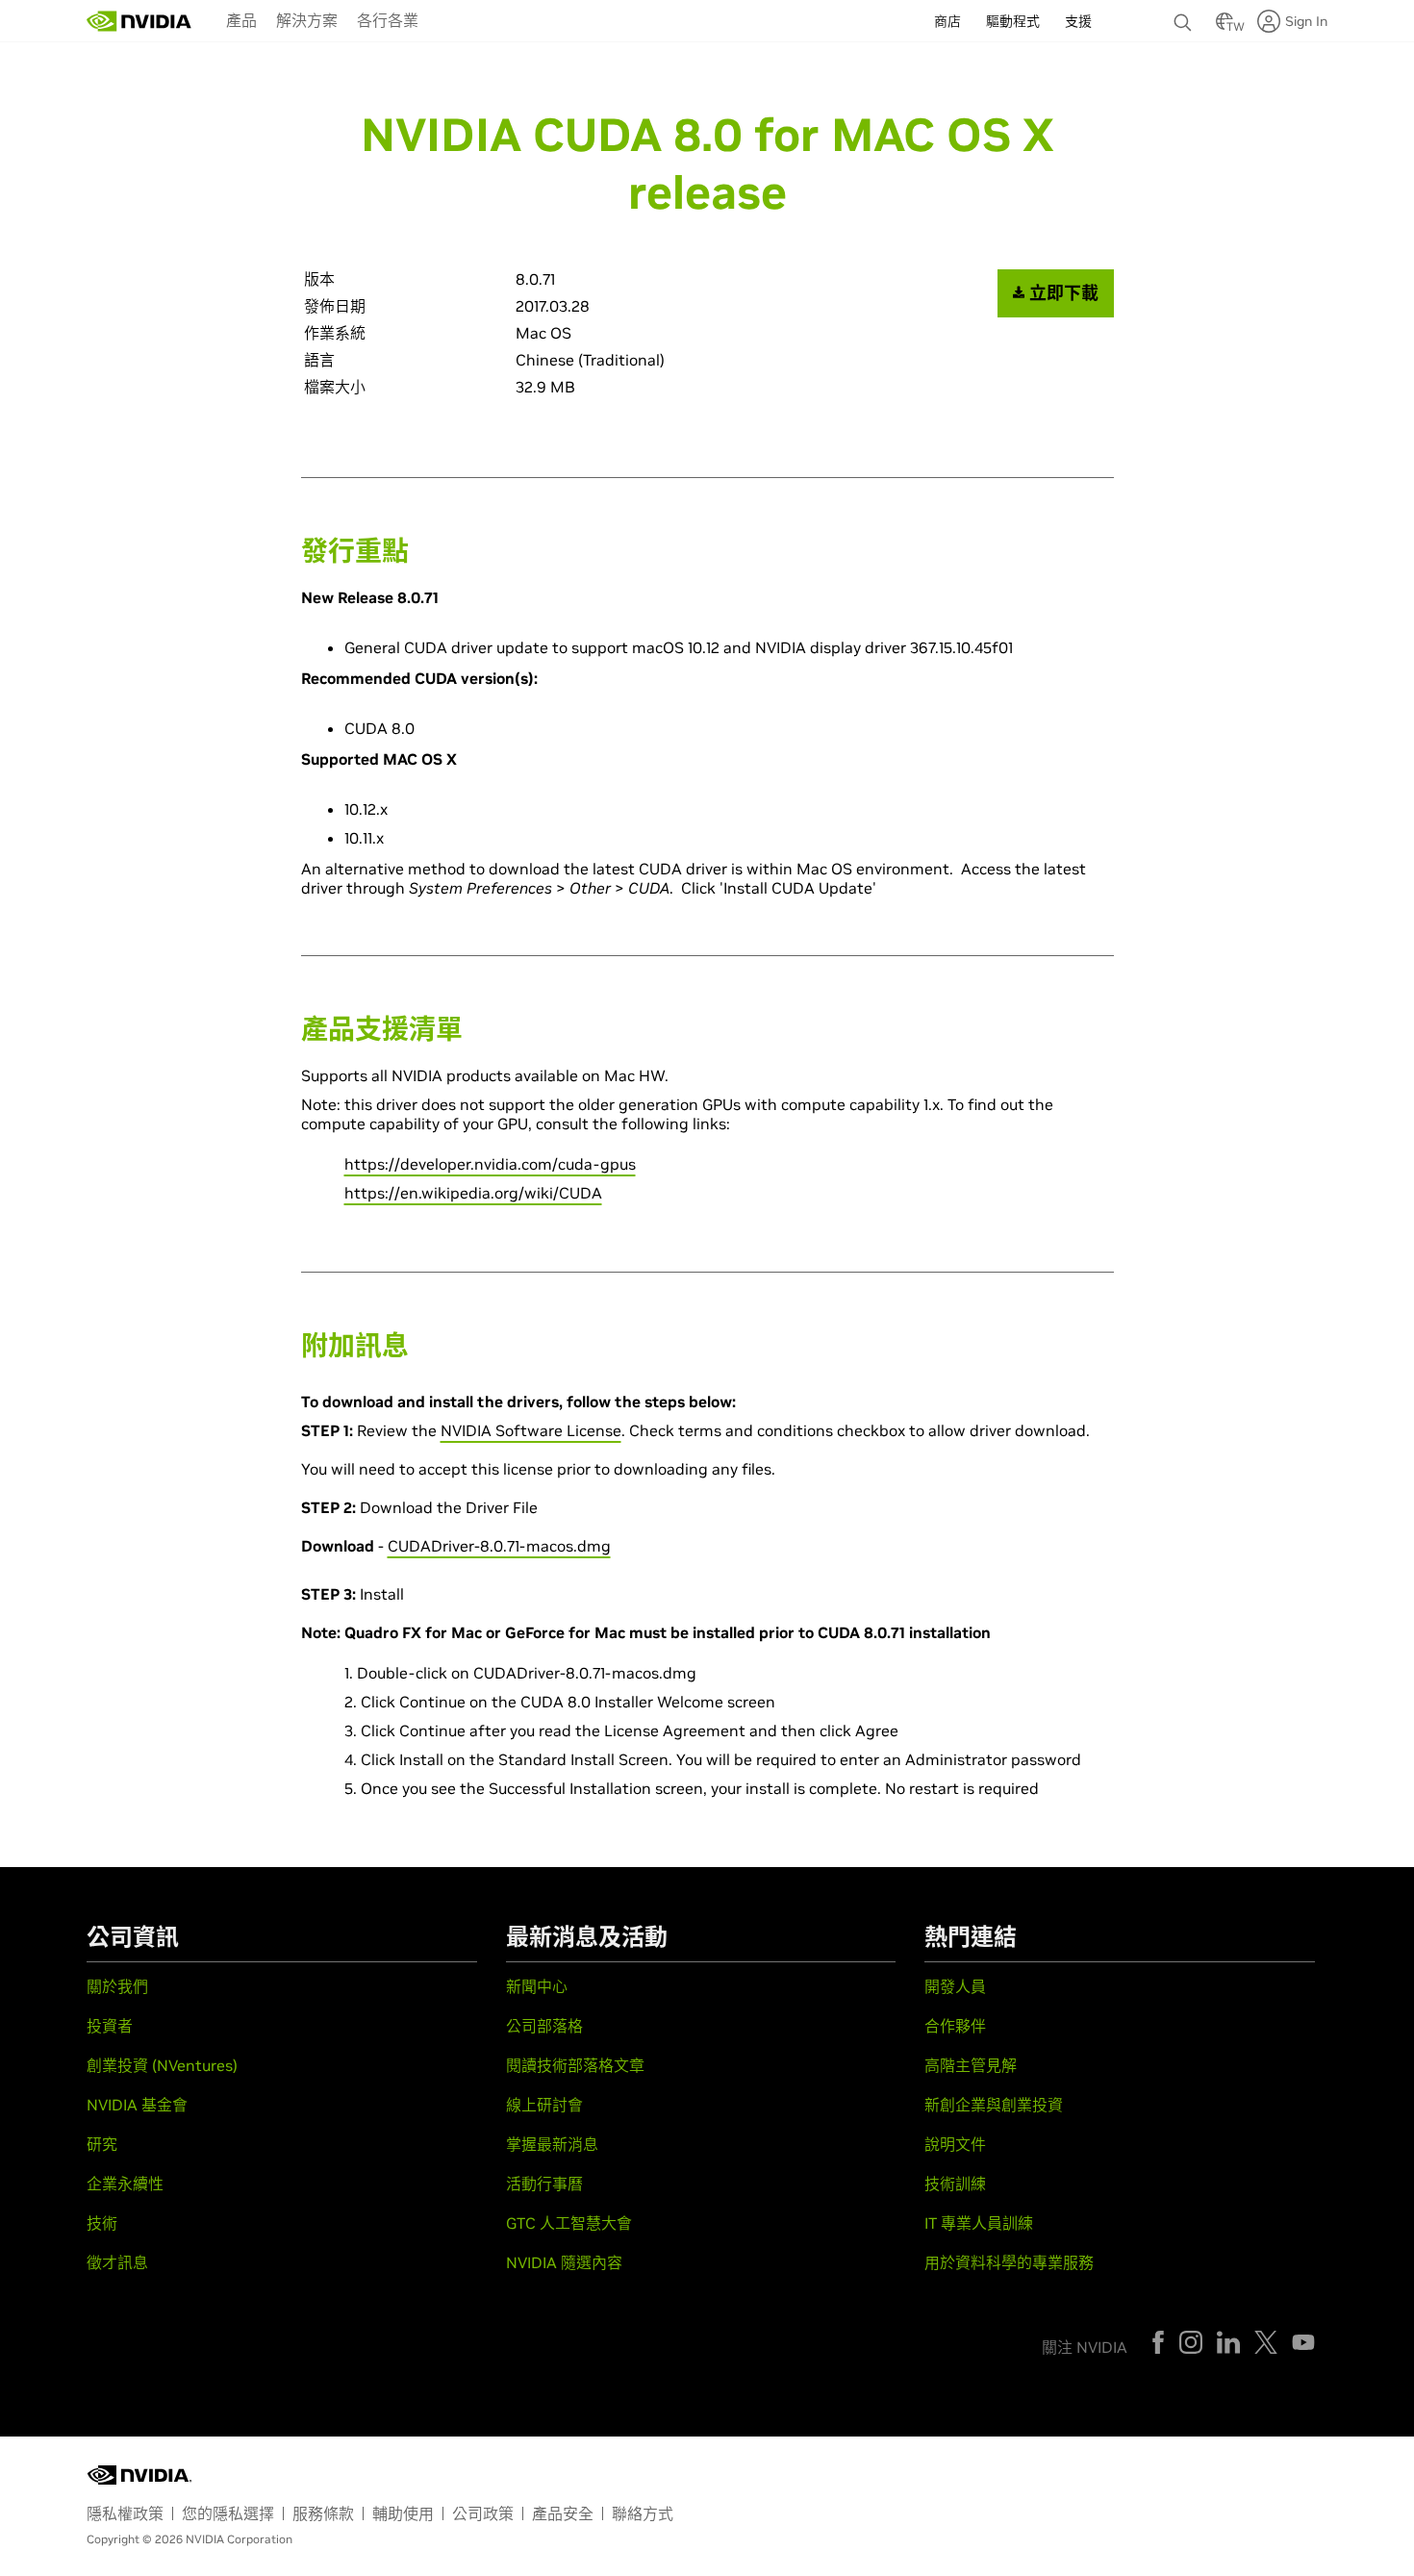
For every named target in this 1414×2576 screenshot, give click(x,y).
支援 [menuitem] (1078, 21)
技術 (102, 2223)
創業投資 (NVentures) (162, 2065)
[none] (1185, 13)
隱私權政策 (125, 2513)
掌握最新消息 (552, 2144)
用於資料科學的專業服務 (1009, 2262)
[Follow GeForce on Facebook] (1158, 2342)
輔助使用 (403, 2513)
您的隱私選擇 (228, 2513)
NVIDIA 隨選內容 (564, 2262)
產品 (241, 20)
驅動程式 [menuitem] (1013, 21)
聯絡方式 (643, 2513)
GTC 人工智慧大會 (569, 2223)
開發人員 (955, 1986)
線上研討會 (544, 2105)
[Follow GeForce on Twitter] (1266, 2342)
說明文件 (955, 2144)
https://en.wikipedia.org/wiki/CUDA (473, 1193)
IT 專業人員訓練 (979, 2223)
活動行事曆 (544, 2184)
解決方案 (307, 20)
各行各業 (388, 20)
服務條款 (323, 2513)
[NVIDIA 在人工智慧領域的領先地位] (139, 21)
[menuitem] (241, 19)
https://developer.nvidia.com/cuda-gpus (490, 1164)
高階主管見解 (971, 2065)
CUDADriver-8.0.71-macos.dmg (499, 1546)
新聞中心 (537, 1986)
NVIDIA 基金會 (137, 2105)
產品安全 (563, 2513)
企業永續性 (125, 2184)
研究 (102, 2144)
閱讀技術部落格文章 (575, 2065)
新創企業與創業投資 (994, 2105)
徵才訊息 (117, 2262)
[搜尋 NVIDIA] (1185, 17)
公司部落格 (544, 2026)
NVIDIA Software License (531, 1430)
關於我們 (117, 1986)
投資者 (110, 2026)
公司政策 (483, 2513)
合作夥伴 (955, 2026)
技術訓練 (955, 2184)
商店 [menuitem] (947, 21)
